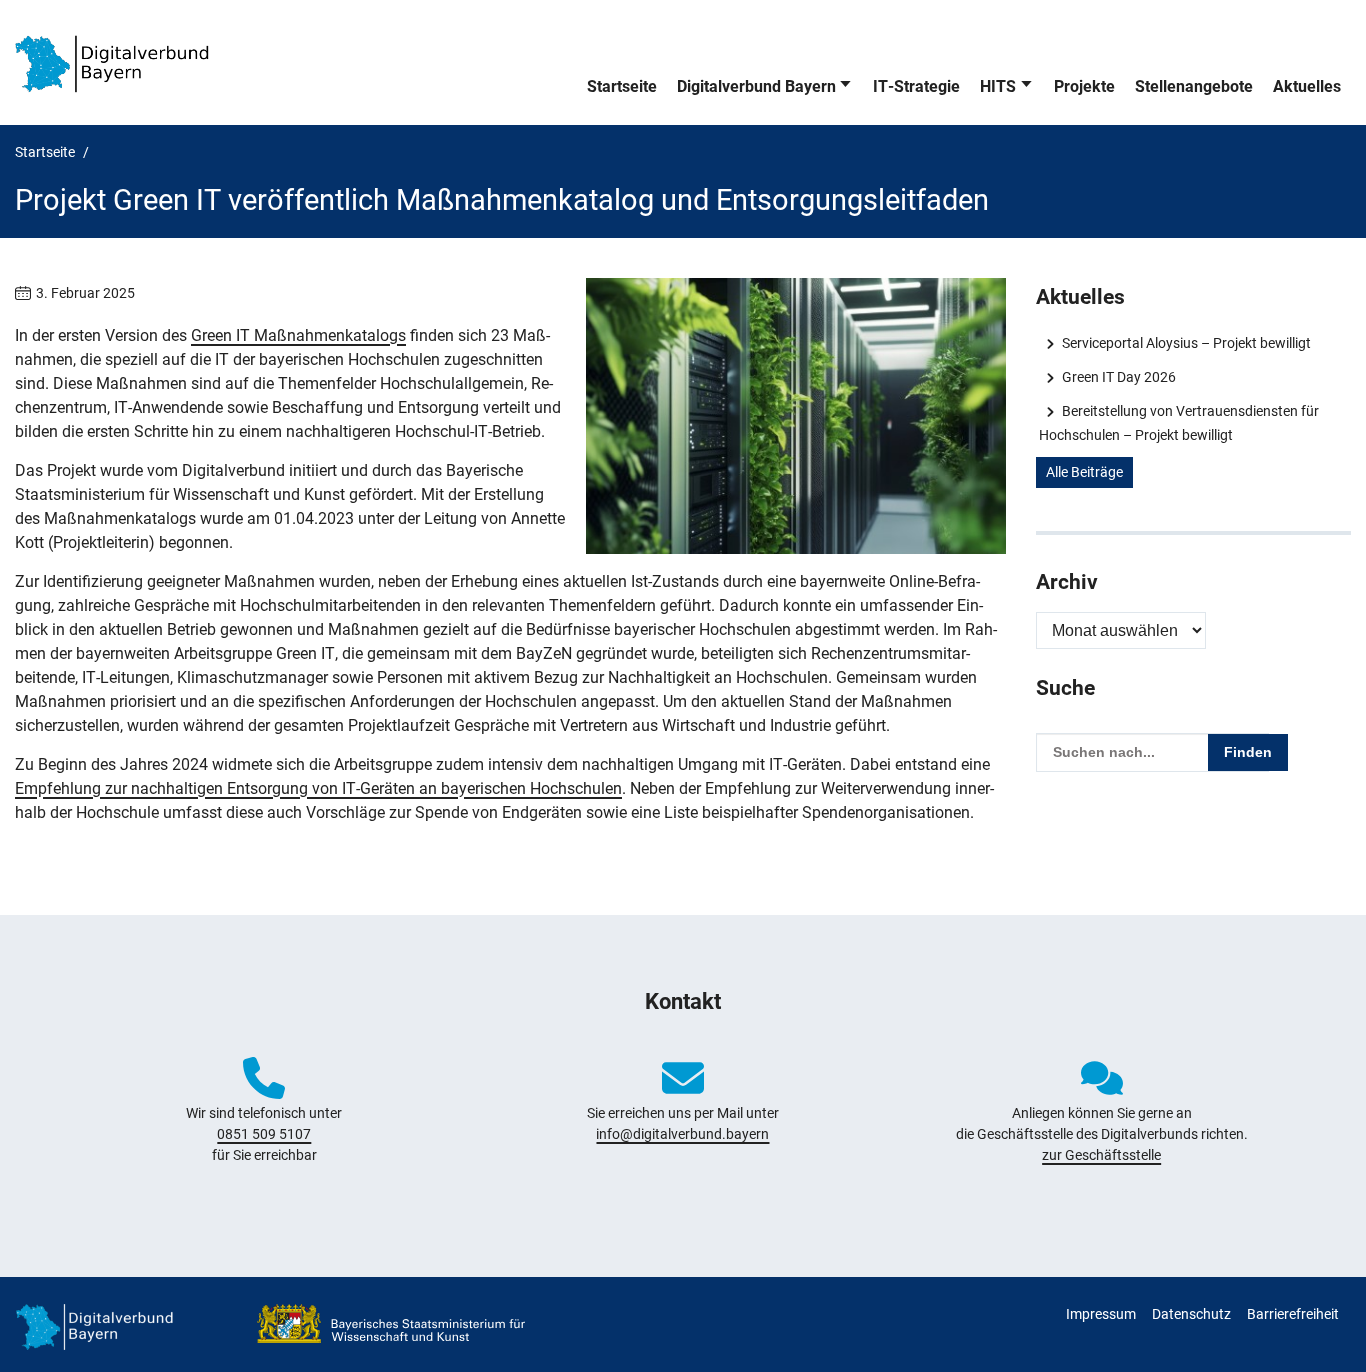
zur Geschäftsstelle (1101, 1155)
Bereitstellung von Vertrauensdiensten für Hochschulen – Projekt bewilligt (1178, 423)
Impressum (1101, 1314)
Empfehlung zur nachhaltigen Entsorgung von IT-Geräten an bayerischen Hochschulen (318, 788)
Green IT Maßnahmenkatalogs (298, 335)
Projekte (1084, 86)
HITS (998, 86)
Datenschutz (1191, 1314)
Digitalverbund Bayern (756, 86)
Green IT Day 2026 (1118, 377)
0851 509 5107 (264, 1134)
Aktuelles (1307, 86)
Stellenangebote (1194, 86)
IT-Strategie (916, 86)
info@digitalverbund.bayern (682, 1134)
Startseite (622, 86)
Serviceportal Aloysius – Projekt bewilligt (1186, 343)
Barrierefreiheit (1293, 1314)
